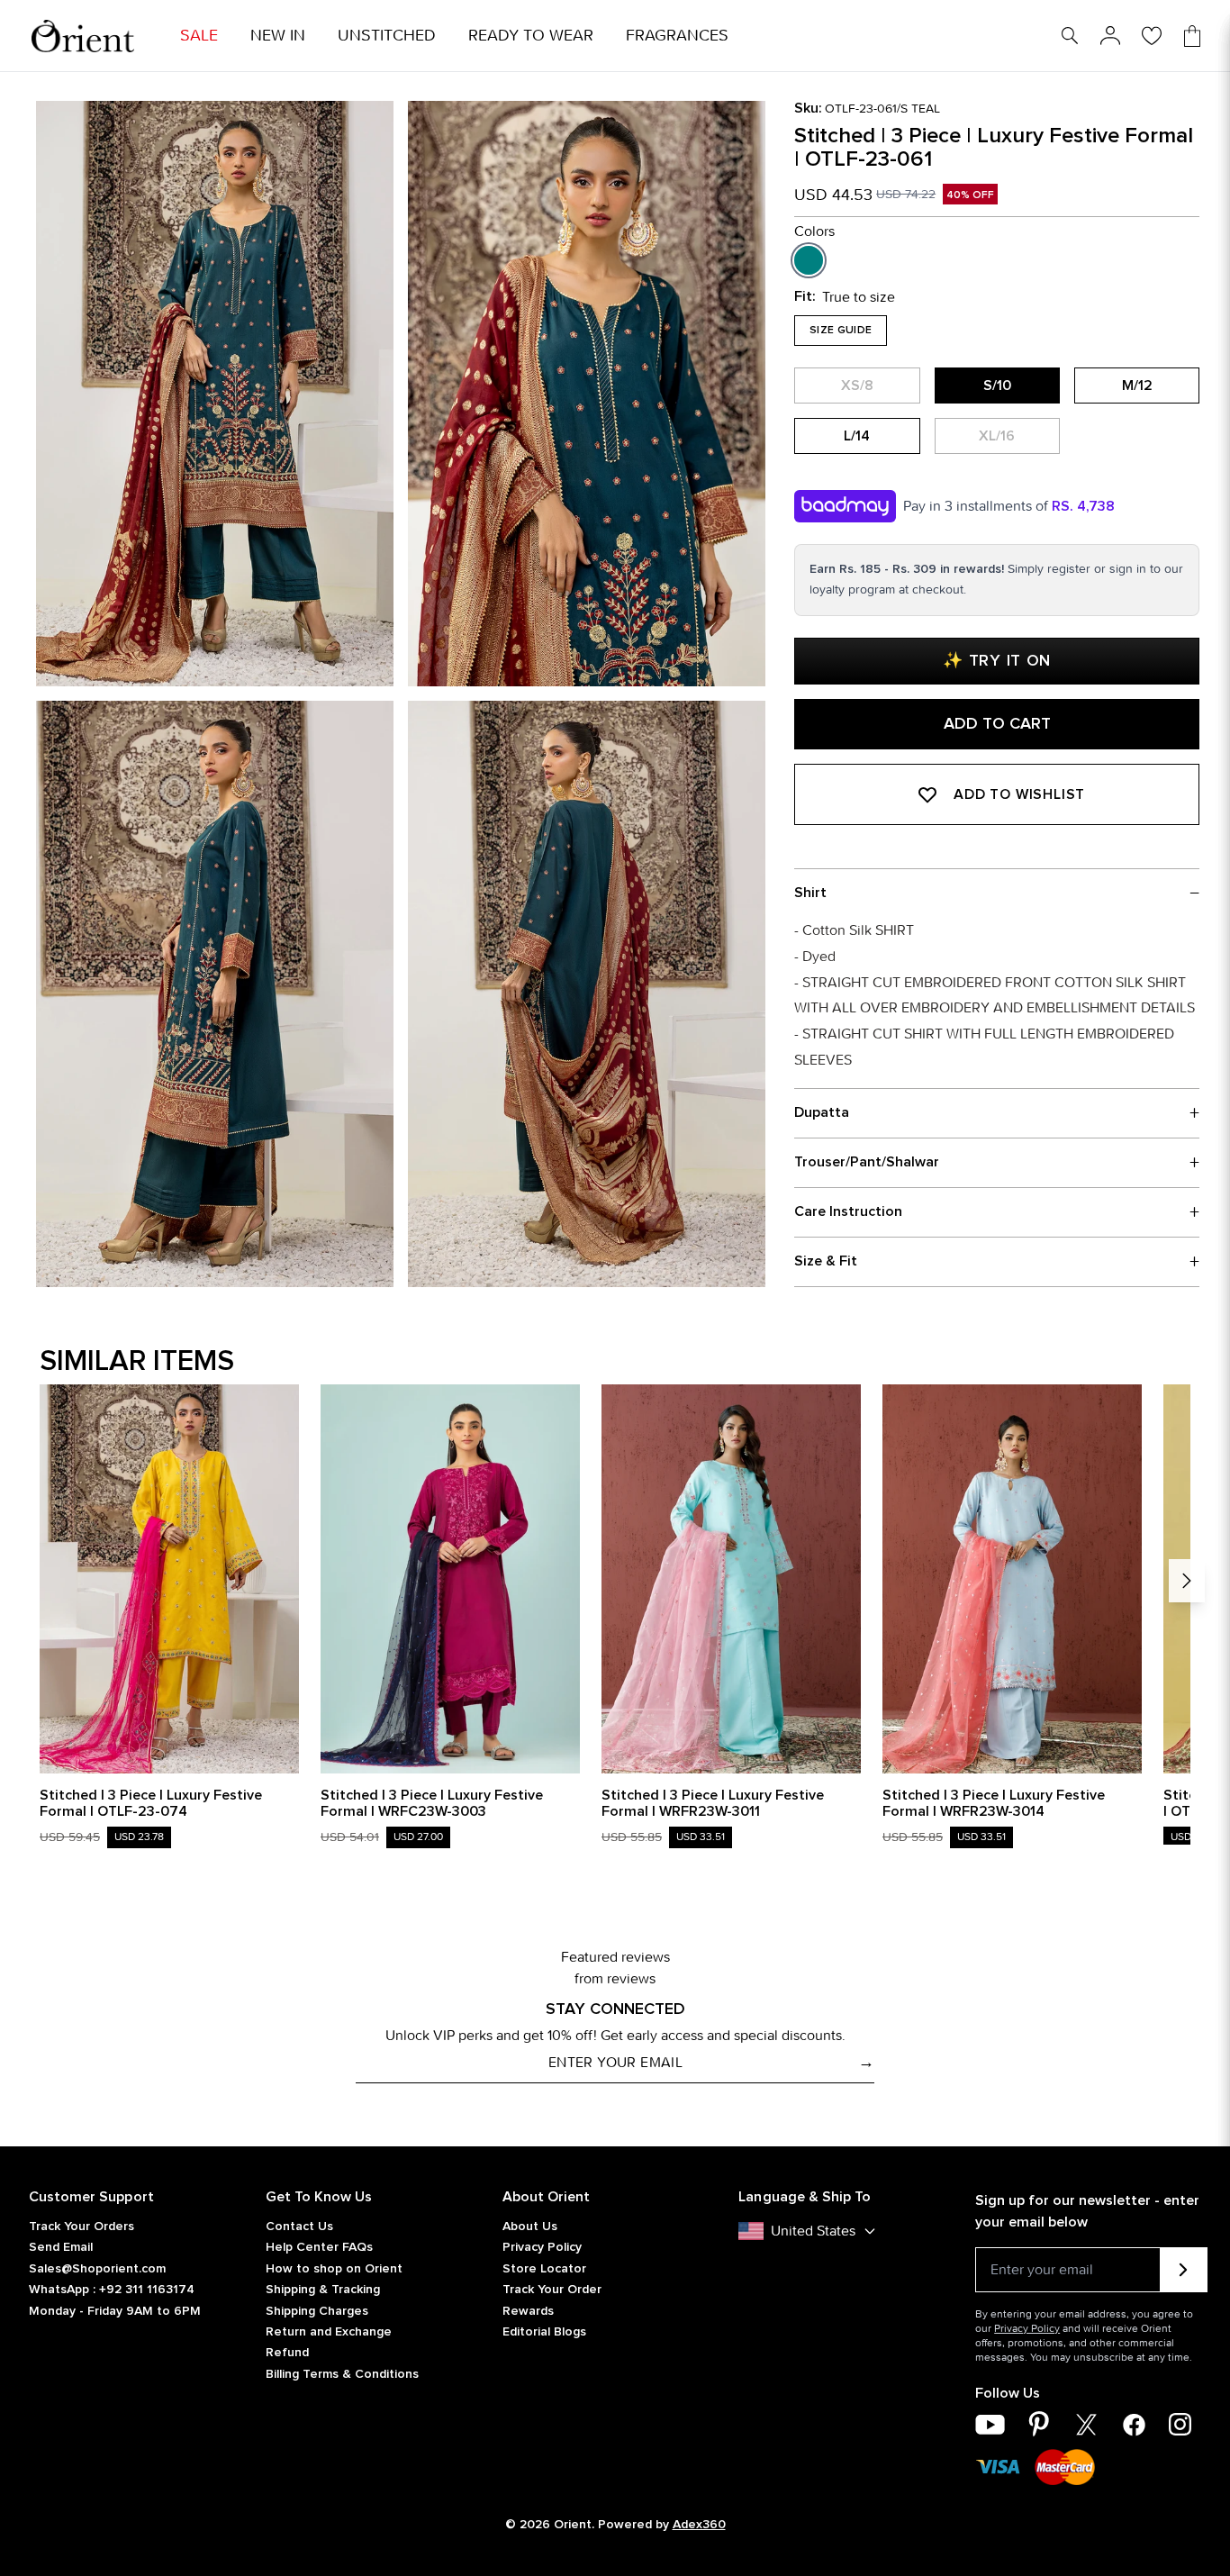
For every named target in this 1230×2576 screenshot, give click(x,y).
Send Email (61, 2247)
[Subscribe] (1184, 2270)
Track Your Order (552, 2290)
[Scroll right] (1187, 1581)
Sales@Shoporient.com (97, 2269)
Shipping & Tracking (323, 2290)
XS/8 (857, 385)
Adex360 (699, 2525)
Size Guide (841, 331)
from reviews (615, 1978)
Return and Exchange (329, 2332)
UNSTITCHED (387, 36)
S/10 (997, 385)
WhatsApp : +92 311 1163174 (112, 2290)
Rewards (528, 2311)
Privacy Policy (542, 2247)
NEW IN (278, 36)
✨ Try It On (997, 661)
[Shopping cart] (1192, 36)
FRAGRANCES (677, 36)
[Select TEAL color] (809, 260)
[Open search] (1070, 36)
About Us (530, 2227)
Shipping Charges (317, 2311)
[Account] (1110, 36)
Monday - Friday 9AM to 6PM (115, 2311)
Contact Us (299, 2227)
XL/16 (997, 436)
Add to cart (997, 724)
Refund (287, 2353)
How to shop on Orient (334, 2269)
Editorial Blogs (544, 2332)
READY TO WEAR (531, 36)
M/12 (1137, 385)
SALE (199, 36)
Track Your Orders (81, 2227)
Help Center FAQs (319, 2247)
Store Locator (544, 2269)
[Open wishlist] (1152, 36)
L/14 (857, 436)
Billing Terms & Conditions (342, 2374)
